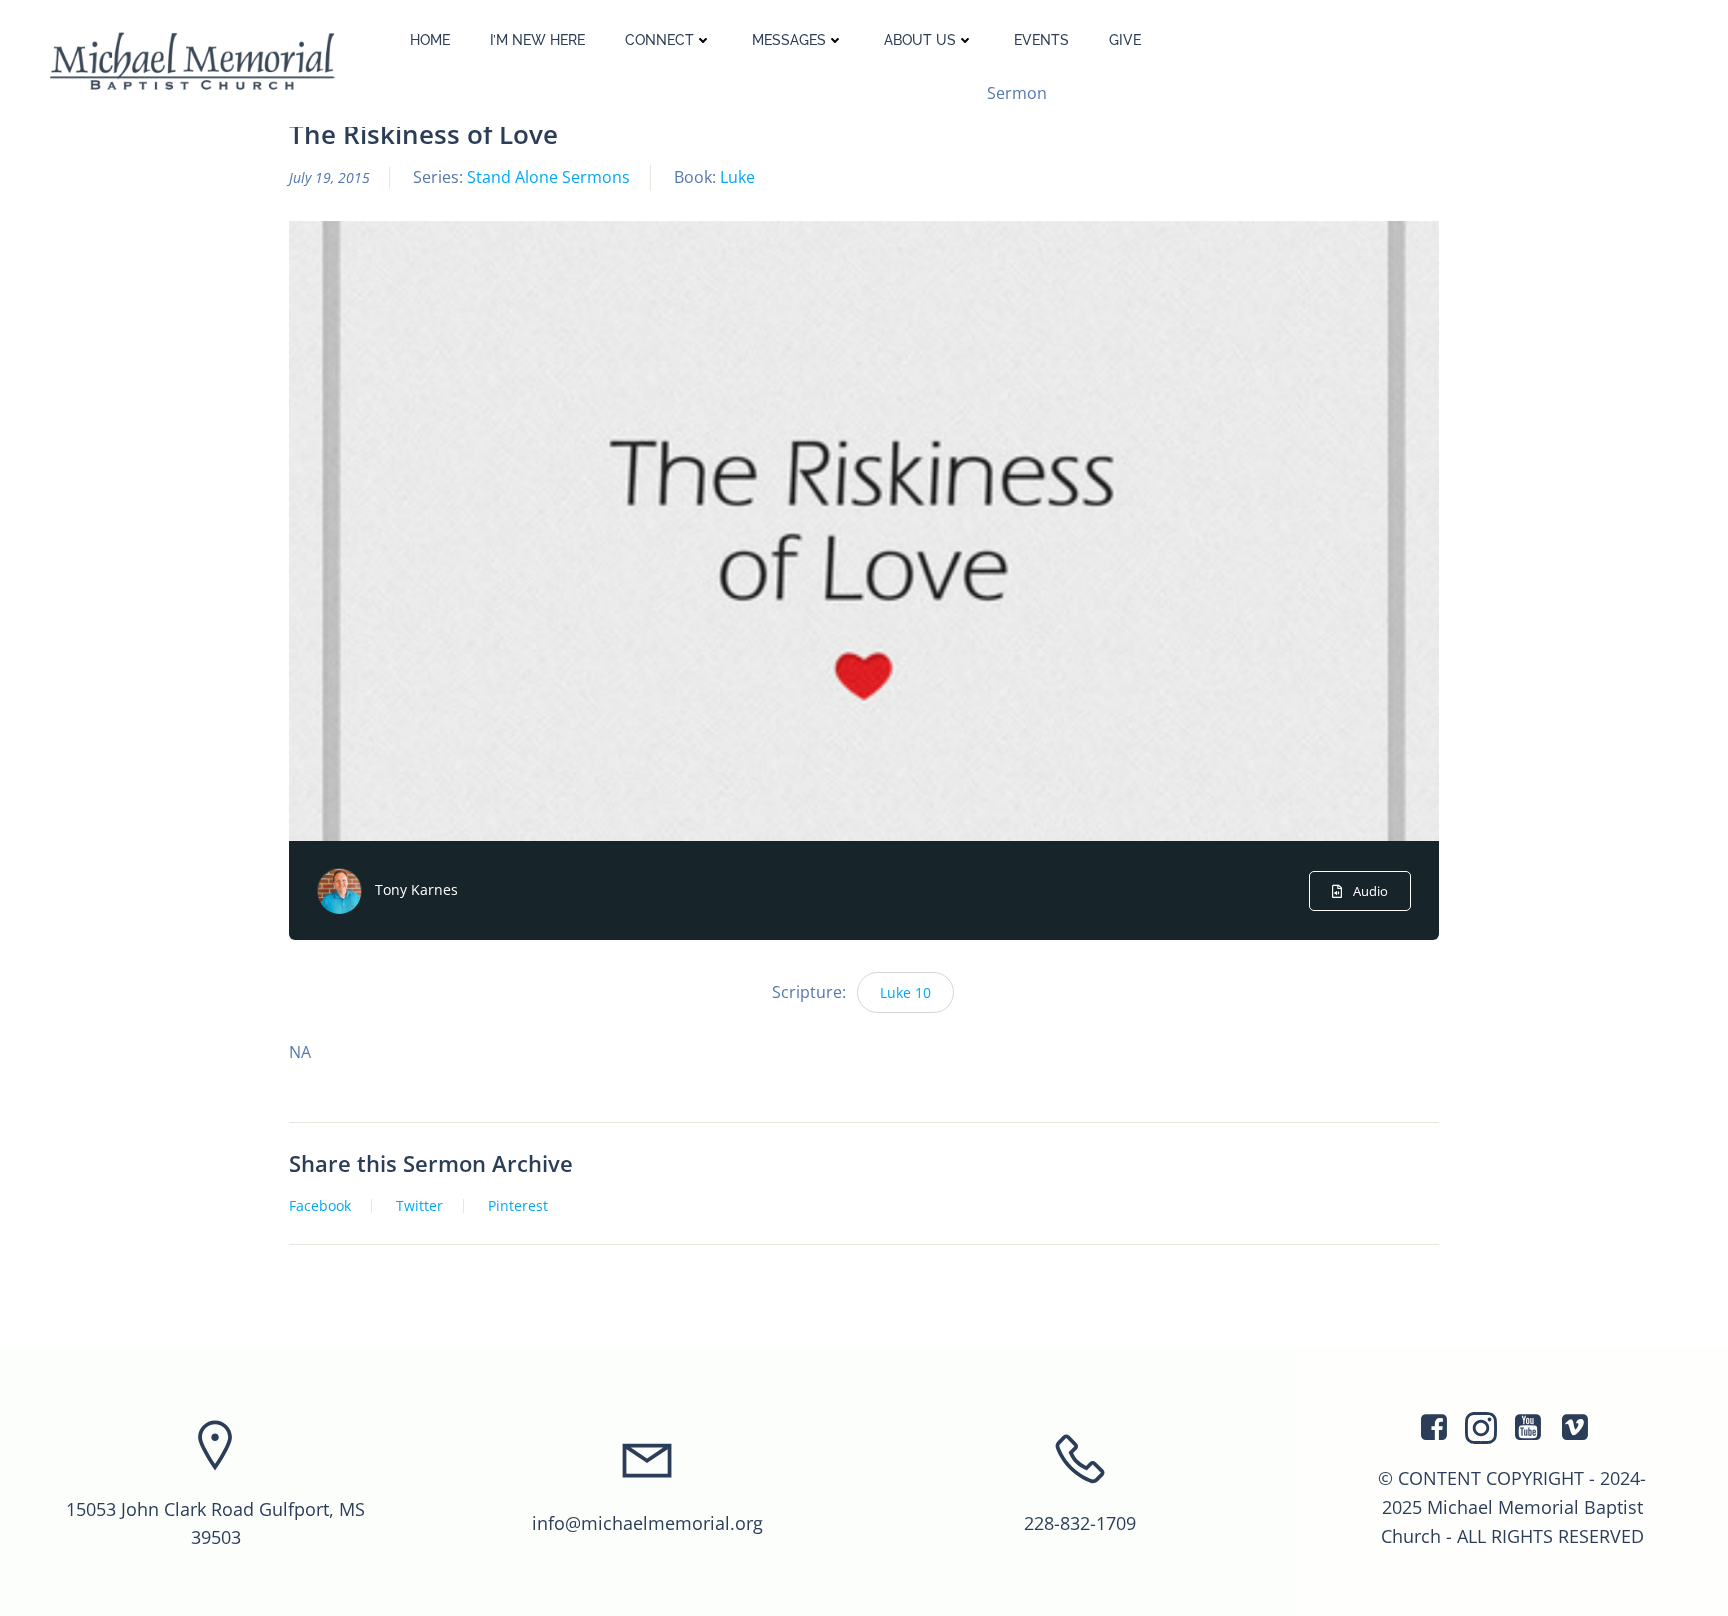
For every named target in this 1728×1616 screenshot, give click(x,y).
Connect (659, 40)
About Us (920, 40)
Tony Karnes (416, 889)
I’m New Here (537, 40)
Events (1041, 40)
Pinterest (518, 1206)
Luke (737, 177)
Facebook (320, 1206)
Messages (789, 40)
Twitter (419, 1206)
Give (1125, 40)
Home (430, 40)
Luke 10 (905, 992)
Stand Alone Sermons (548, 177)
